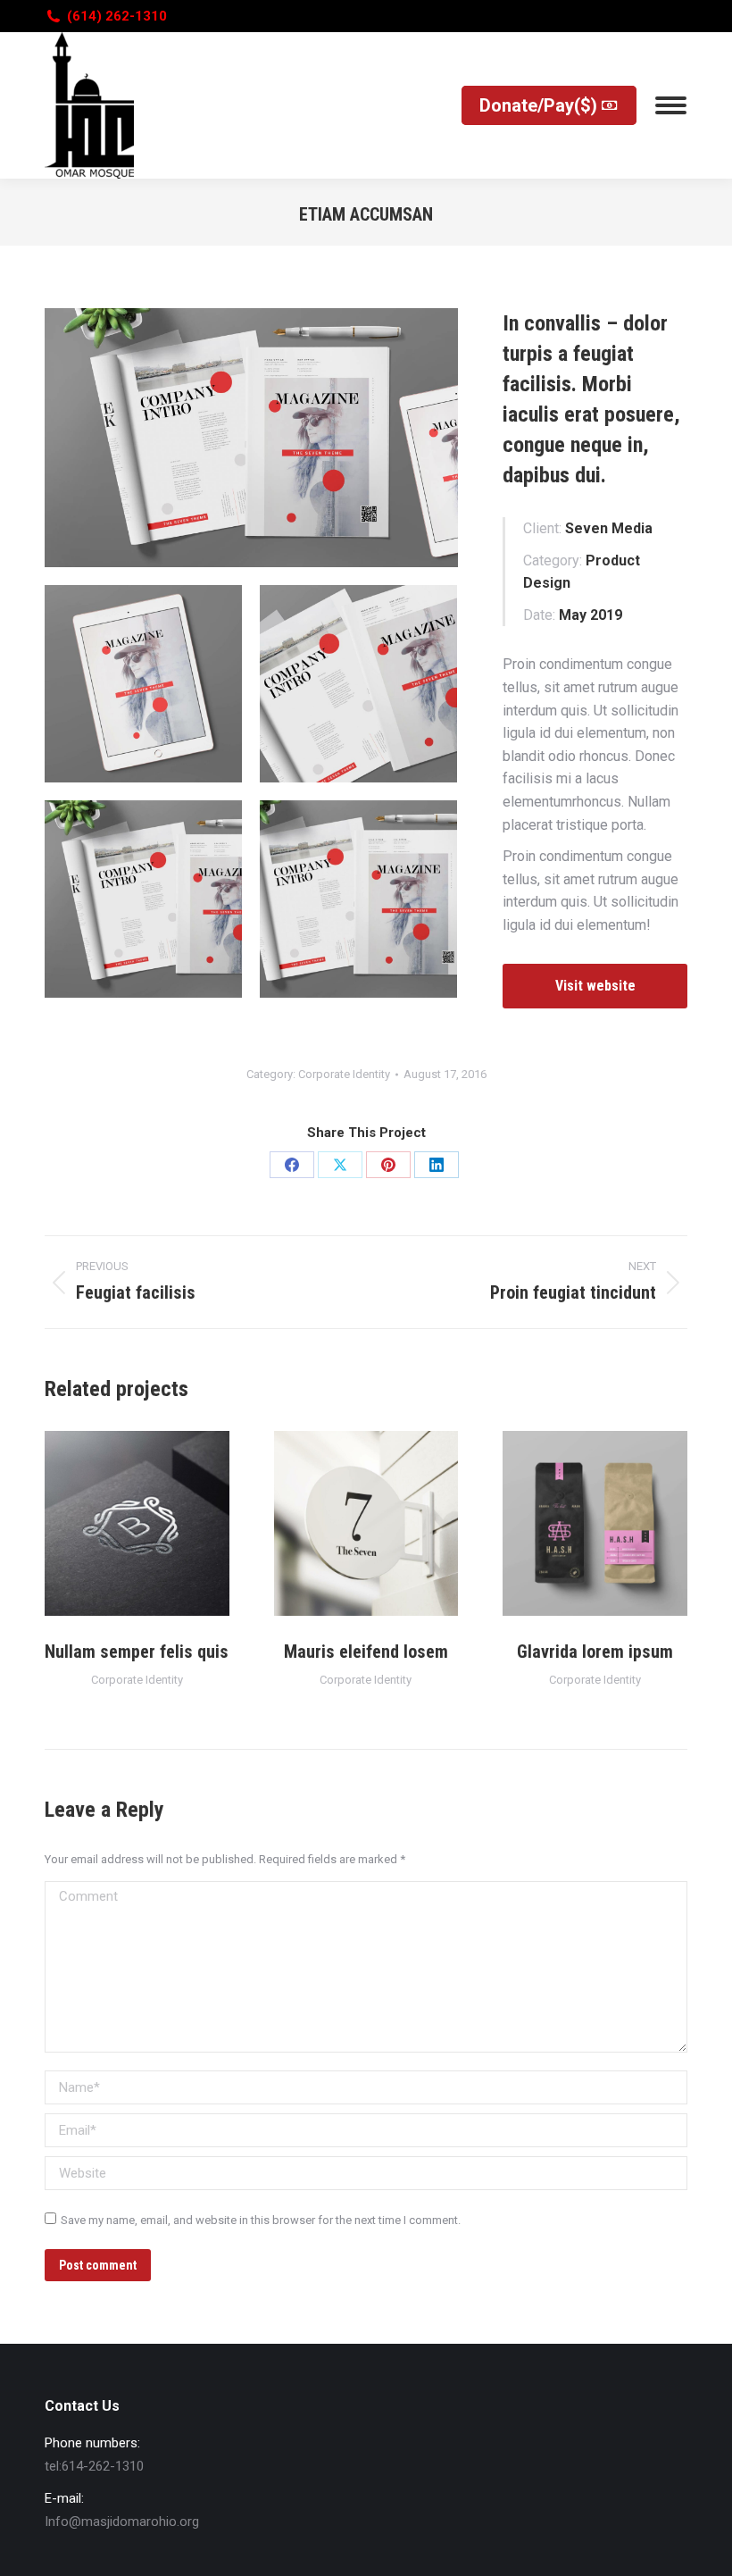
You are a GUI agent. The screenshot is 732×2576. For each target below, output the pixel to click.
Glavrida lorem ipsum (595, 1652)
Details (161, 1524)
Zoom (112, 1524)
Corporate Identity (344, 1074)
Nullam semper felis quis (137, 1652)
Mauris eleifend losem (366, 1652)
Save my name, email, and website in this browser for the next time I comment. (261, 2220)
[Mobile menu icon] (671, 105)
